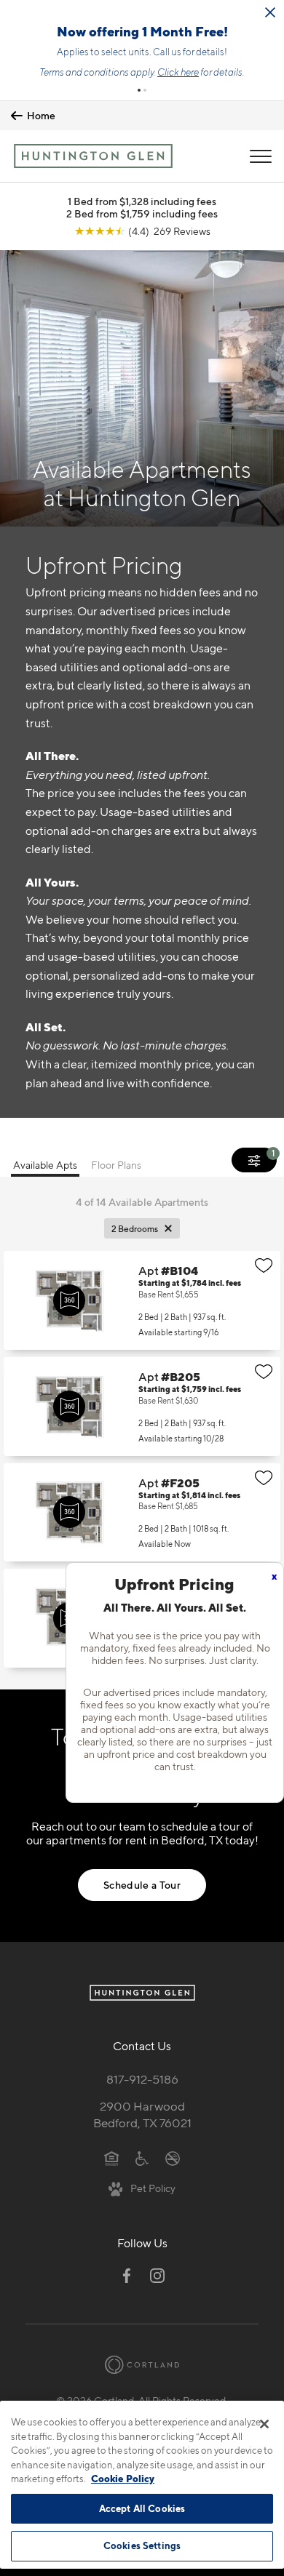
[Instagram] (157, 2276)
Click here (178, 72)
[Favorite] (264, 1265)
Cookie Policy (123, 2479)
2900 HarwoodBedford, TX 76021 (142, 2115)
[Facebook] (127, 2276)
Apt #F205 (142, 1513)
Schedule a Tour (142, 1885)
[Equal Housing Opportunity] (112, 2157)
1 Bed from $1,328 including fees (142, 201)
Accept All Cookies (142, 2508)
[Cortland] (142, 2365)
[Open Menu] (261, 156)
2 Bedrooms (135, 1229)
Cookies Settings (142, 2545)
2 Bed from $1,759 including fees (142, 213)
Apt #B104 (142, 1300)
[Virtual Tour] (69, 1300)
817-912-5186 (142, 2079)
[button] (139, 90)
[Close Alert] (270, 12)
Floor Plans (116, 1165)
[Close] (264, 2424)
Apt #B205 (142, 1407)
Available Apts (45, 1165)
